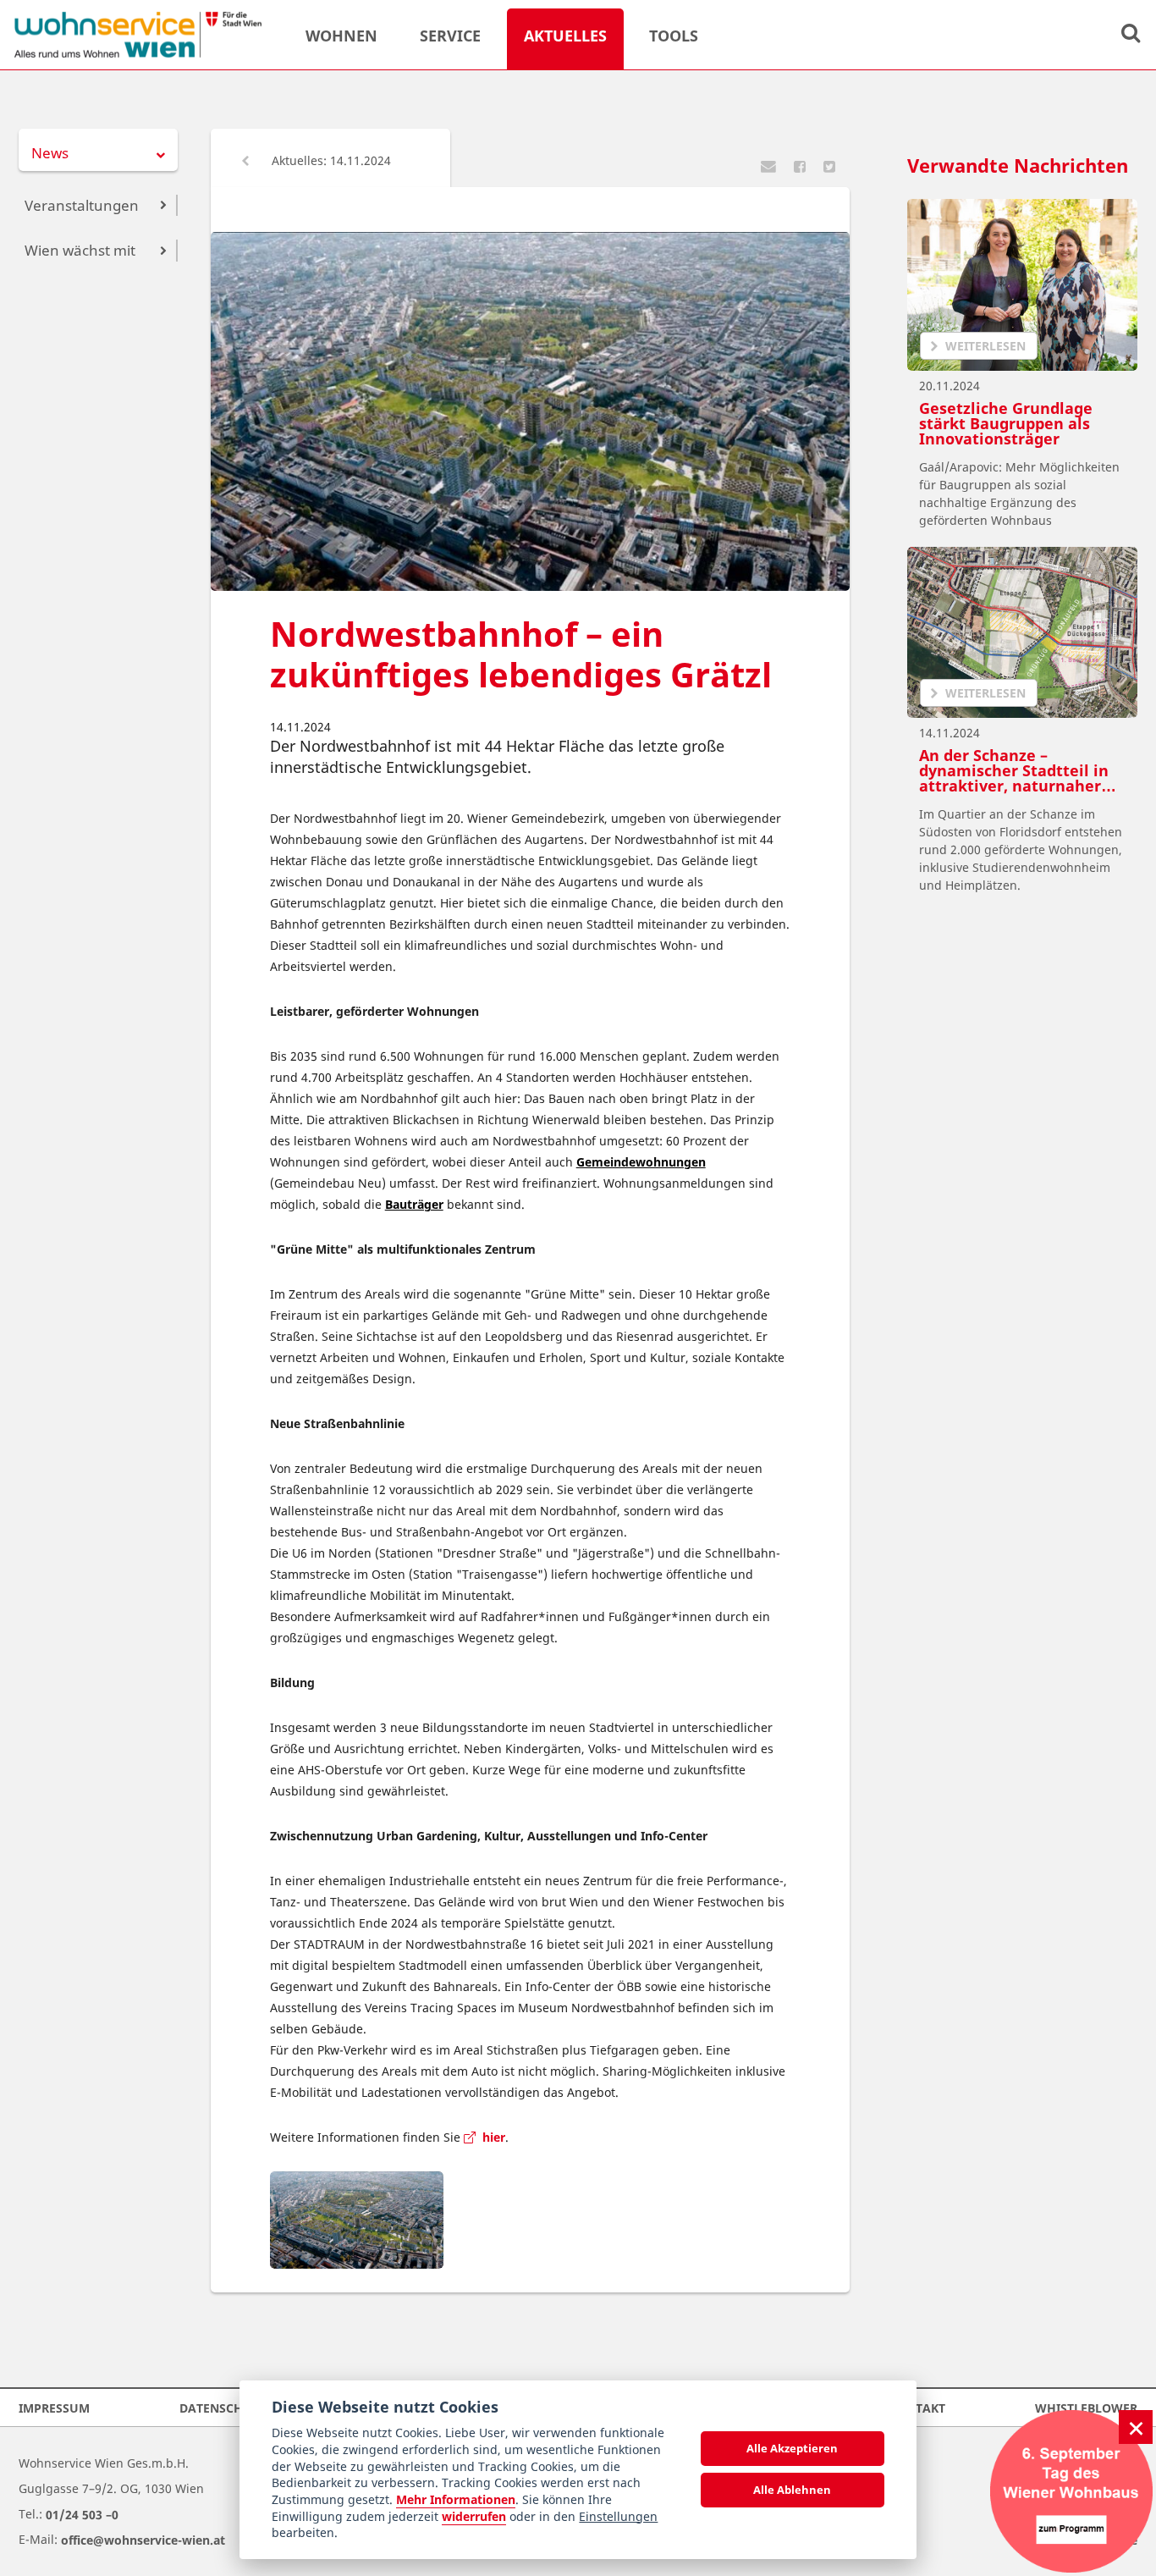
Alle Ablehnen (792, 2490)
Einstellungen (618, 2516)
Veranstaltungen (82, 205)
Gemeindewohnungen (641, 1162)
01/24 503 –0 (82, 2514)
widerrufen (474, 2516)
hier (490, 2137)
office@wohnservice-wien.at (143, 2539)
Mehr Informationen (456, 2499)
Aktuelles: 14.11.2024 (330, 160)
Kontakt (917, 2407)
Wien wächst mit (80, 250)
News (50, 153)
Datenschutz (223, 2407)
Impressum (54, 2407)
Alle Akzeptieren (792, 2448)
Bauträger (414, 1204)
